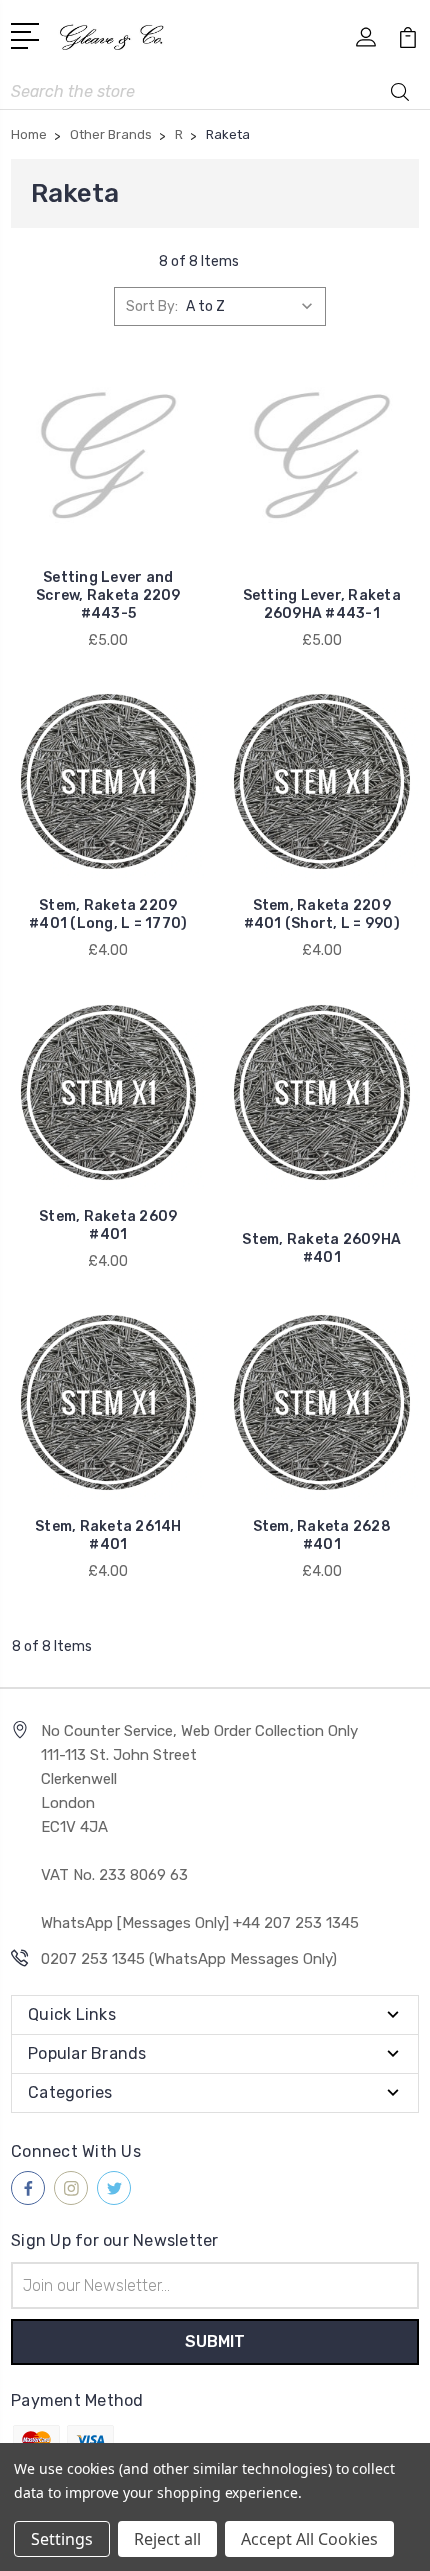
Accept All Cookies (309, 2539)
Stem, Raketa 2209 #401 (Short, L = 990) (322, 914)
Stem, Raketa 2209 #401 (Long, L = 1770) (108, 914)
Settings (62, 2539)
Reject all (167, 2539)
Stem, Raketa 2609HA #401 (321, 1248)
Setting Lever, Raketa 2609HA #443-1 (322, 604)
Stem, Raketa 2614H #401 (108, 1535)
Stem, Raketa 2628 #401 (322, 1535)
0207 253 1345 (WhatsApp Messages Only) (189, 1959)
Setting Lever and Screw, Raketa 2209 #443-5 (108, 595)
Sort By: (152, 306)
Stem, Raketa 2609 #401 (108, 1225)
